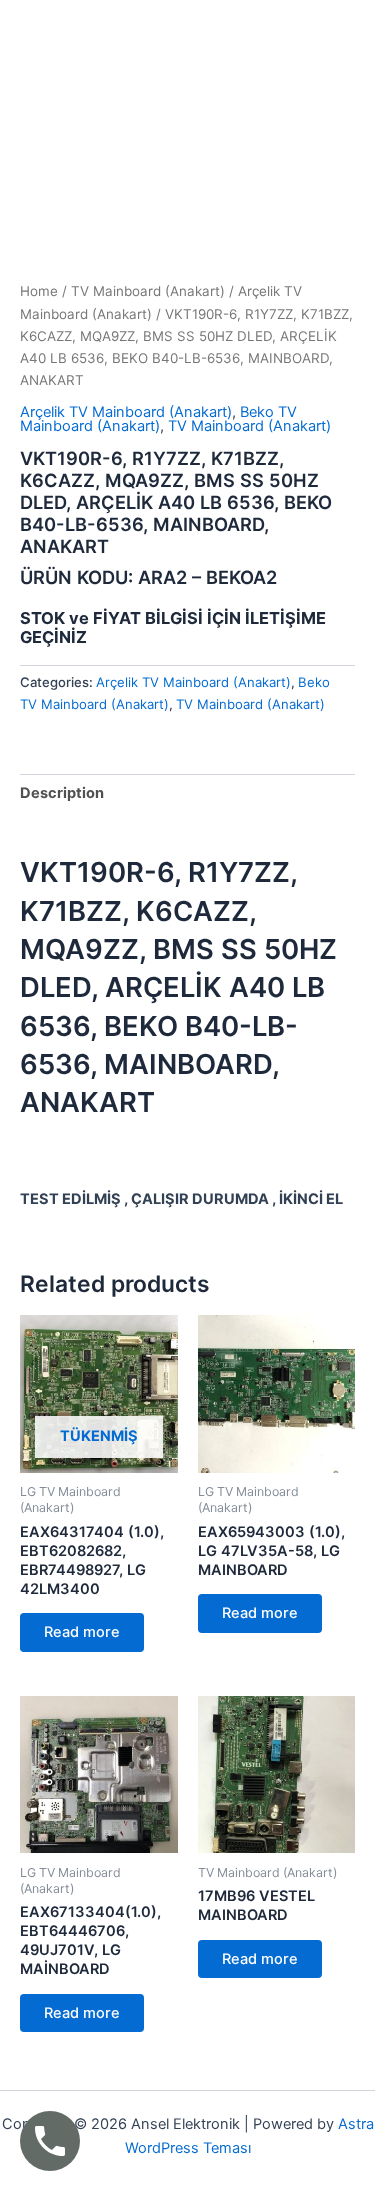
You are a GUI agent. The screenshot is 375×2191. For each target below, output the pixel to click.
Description (62, 793)
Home (39, 291)
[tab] (187, 793)
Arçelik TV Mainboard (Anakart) (126, 412)
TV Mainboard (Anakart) (148, 291)
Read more (82, 1632)
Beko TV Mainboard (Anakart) (158, 419)
